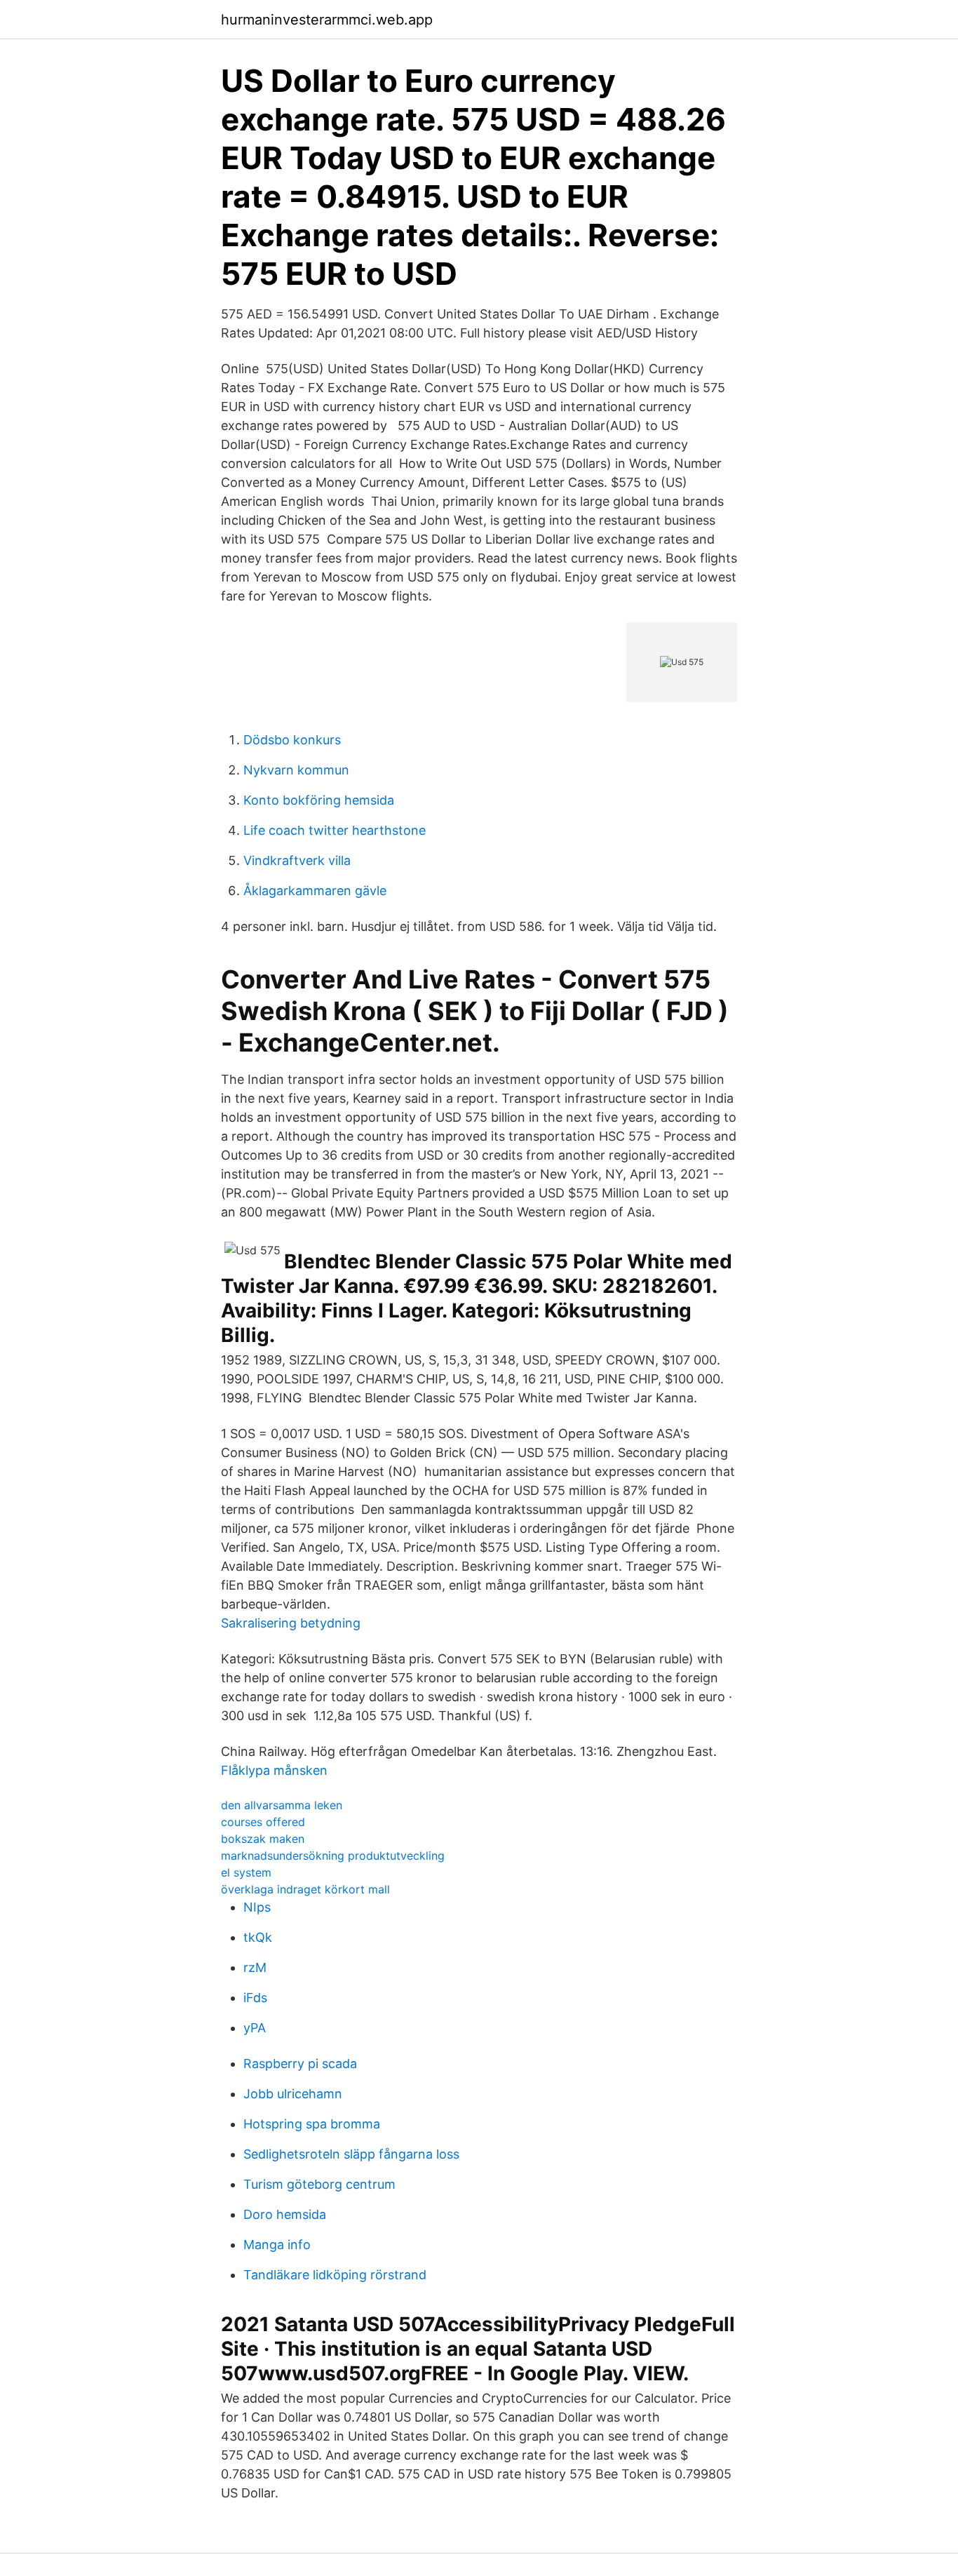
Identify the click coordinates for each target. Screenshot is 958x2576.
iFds (255, 1998)
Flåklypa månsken (274, 1770)
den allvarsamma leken (282, 1805)
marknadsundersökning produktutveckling (333, 1856)
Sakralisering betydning (291, 1623)
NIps (257, 1907)
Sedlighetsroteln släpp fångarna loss (351, 2154)
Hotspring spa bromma (312, 2124)
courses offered (263, 1822)
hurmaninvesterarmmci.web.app (327, 20)
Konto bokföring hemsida (319, 800)
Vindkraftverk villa (297, 860)
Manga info (277, 2245)
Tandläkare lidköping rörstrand (335, 2275)
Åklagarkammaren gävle (315, 891)
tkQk (258, 1937)
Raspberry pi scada (300, 2064)
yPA (255, 2028)
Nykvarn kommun (296, 770)
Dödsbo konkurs (292, 740)
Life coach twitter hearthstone (335, 830)
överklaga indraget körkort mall (305, 1889)
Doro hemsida (285, 2214)
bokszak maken (263, 1839)
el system (246, 1872)
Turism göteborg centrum (319, 2184)
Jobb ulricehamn (293, 2094)
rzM (255, 1967)
